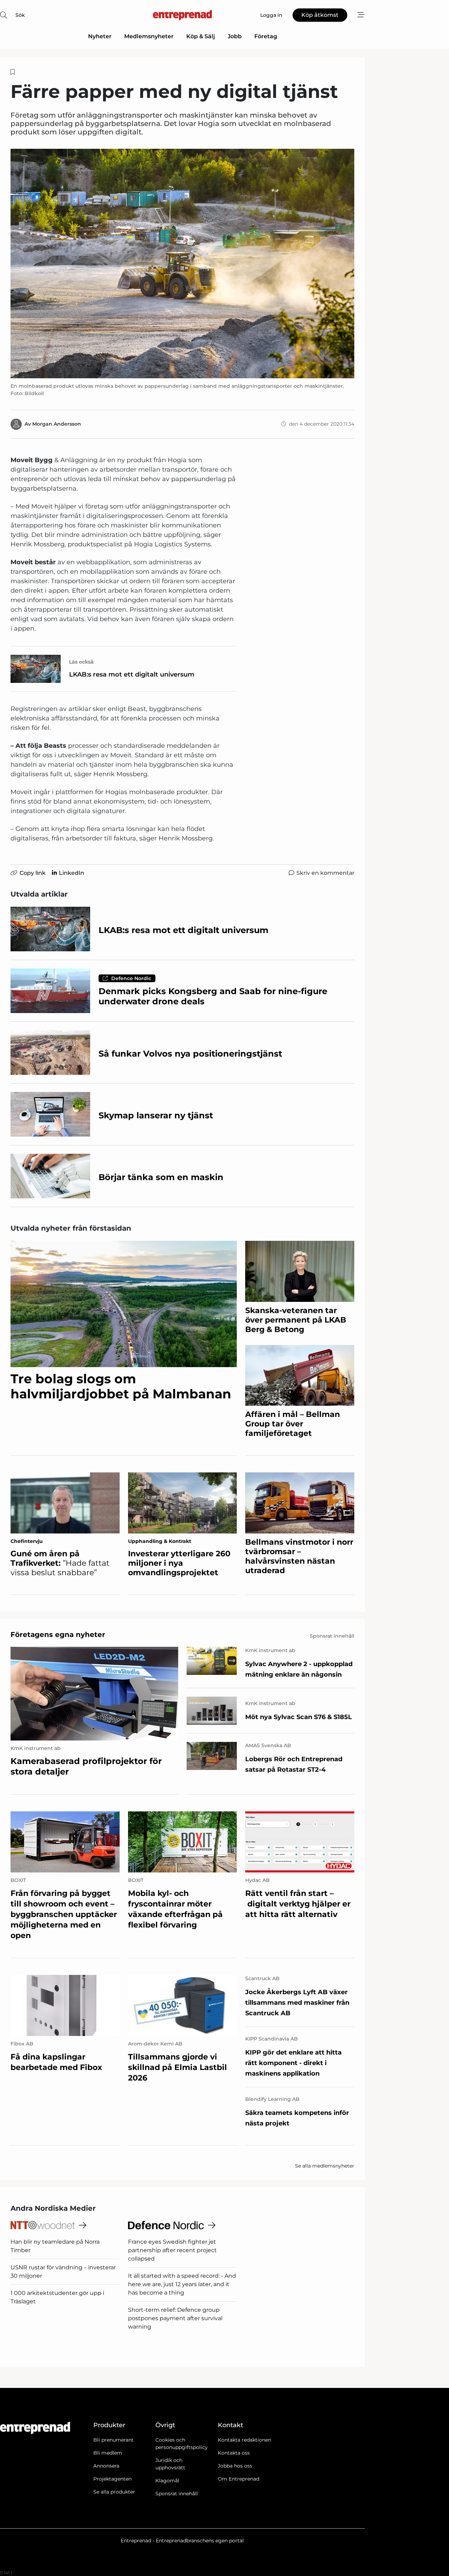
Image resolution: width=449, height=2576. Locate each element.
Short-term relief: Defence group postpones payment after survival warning (175, 2318)
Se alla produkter (114, 2492)
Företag (266, 36)
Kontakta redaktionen (244, 2440)
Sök (20, 15)
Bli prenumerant (113, 2440)
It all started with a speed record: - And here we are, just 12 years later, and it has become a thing (182, 2284)
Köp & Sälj (201, 36)
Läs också (81, 662)
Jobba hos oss (235, 2466)
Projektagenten (112, 2479)
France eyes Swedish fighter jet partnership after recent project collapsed (172, 2250)
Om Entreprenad (239, 2479)
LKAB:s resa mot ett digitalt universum (132, 674)
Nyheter (100, 36)
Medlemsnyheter (149, 36)
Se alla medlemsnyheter (325, 2166)
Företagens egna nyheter (58, 1635)
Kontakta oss (234, 2453)
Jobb (235, 36)
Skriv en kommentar (325, 873)
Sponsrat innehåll (177, 2494)
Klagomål (167, 2481)
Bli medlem (108, 2453)
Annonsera (106, 2466)
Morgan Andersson (57, 424)
